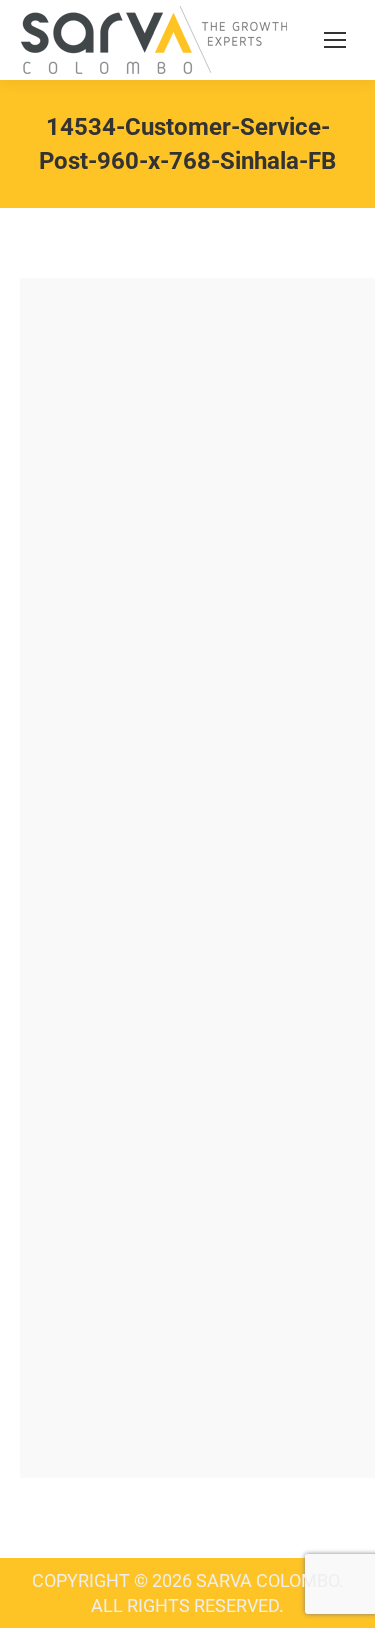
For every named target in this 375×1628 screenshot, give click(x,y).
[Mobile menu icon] (335, 40)
